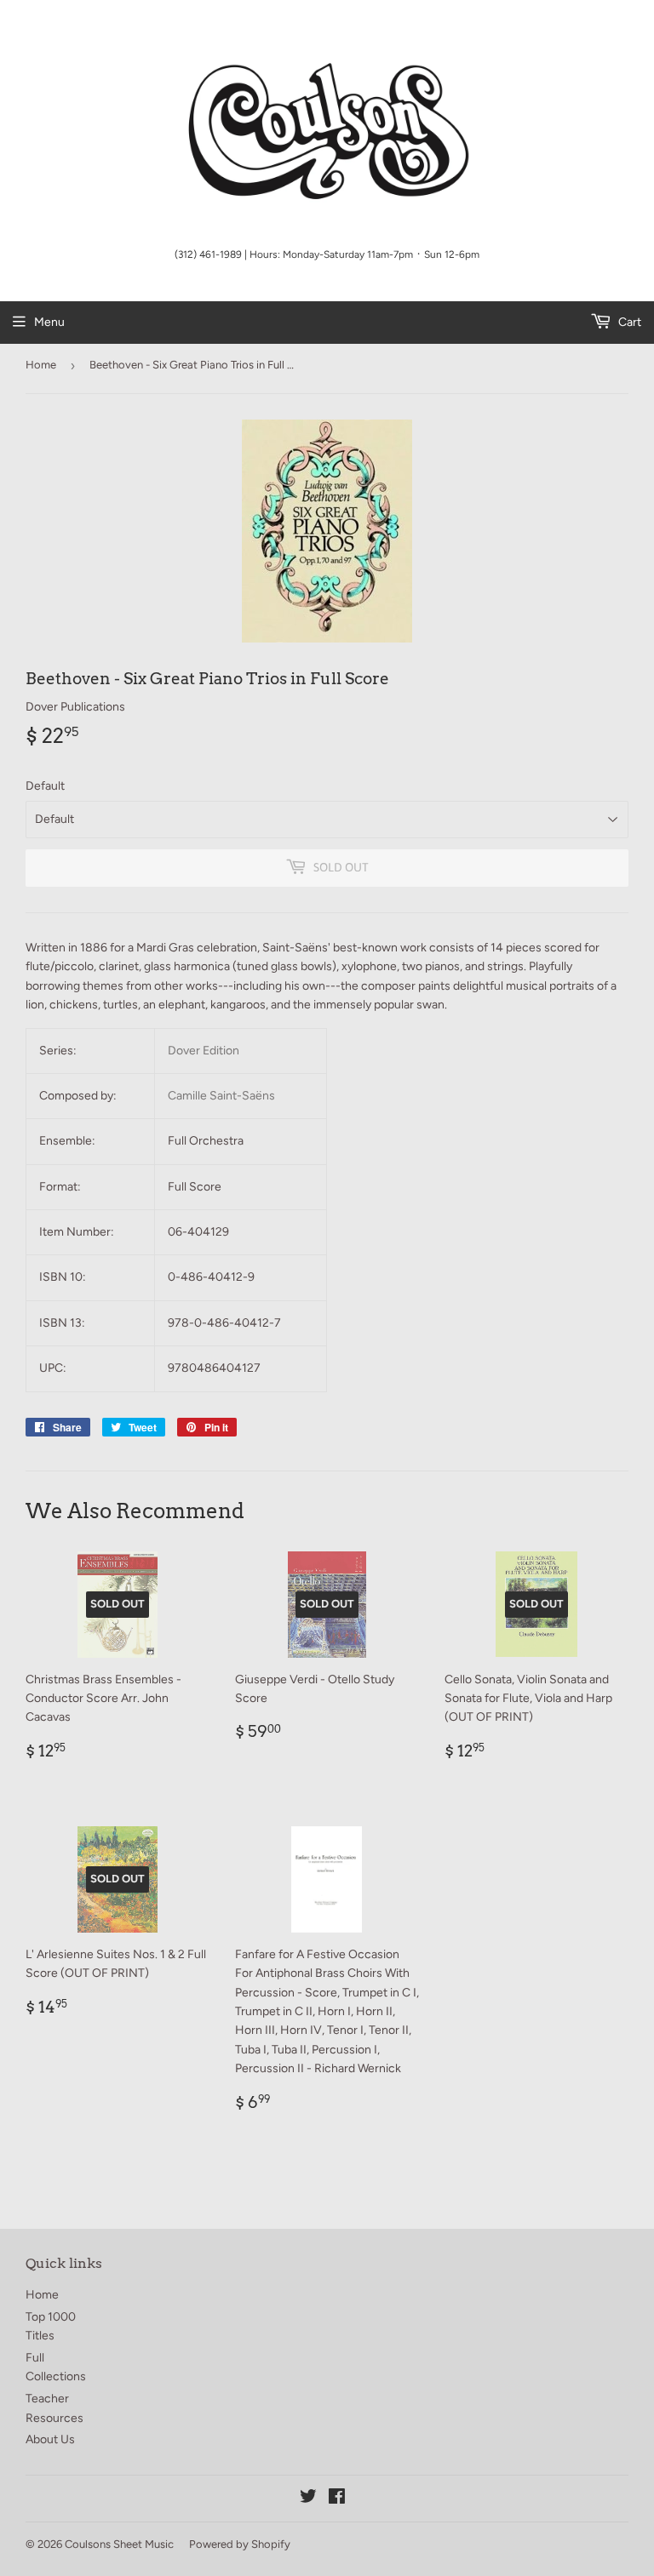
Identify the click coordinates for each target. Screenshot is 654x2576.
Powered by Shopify (240, 2544)
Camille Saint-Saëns (221, 1096)
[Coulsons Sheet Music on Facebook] (337, 2499)
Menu (49, 322)
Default (45, 786)
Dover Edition (204, 1051)
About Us (50, 2439)
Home (41, 365)
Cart (628, 322)
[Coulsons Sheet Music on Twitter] (308, 2499)
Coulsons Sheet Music (119, 2544)
